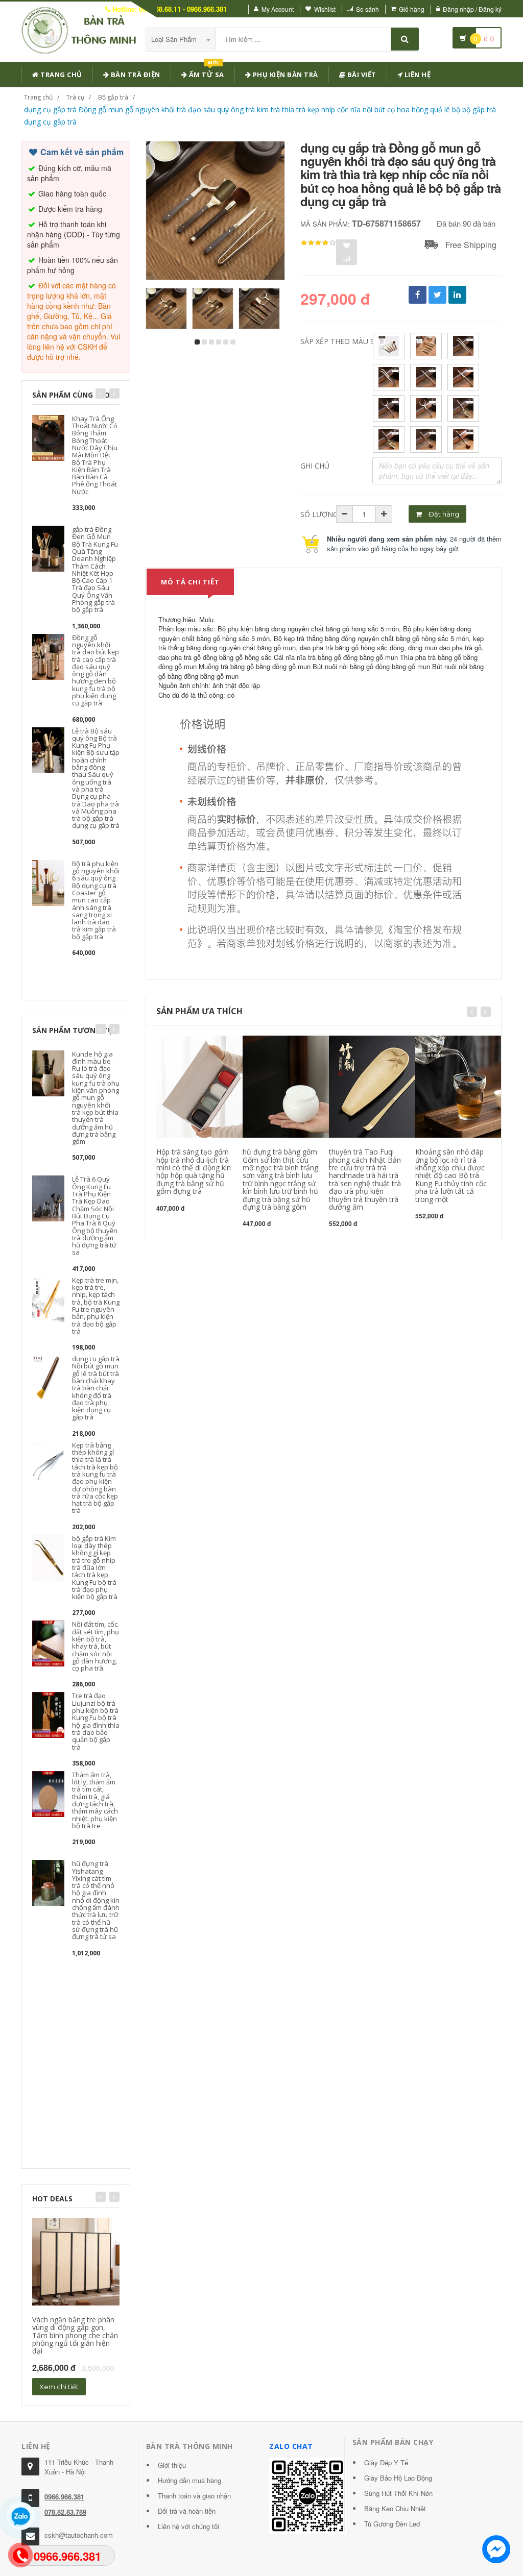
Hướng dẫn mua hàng (189, 2480)
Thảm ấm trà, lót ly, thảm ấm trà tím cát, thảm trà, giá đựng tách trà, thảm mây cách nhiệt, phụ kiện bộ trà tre (95, 1800)
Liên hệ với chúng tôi (188, 2526)
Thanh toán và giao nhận (194, 2496)
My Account (278, 9)
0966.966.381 (64, 2497)
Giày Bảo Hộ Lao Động (398, 2478)
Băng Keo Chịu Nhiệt (395, 2508)
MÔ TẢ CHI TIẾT (190, 582)
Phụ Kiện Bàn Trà (284, 75)
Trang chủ (61, 75)
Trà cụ (75, 97)
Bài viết (361, 75)
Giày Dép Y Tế (386, 2462)
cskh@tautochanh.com (79, 2535)
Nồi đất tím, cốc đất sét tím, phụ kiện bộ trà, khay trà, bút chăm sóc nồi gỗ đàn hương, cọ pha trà (96, 1646)
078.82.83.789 (65, 2512)
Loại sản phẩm (175, 39)
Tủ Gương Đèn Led (392, 2524)
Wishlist (325, 9)
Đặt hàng (443, 514)
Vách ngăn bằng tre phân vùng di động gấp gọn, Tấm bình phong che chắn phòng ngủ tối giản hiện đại (75, 2335)
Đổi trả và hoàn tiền (187, 2511)
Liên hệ (417, 75)
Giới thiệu (172, 2465)
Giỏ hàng (412, 9)
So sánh (367, 9)
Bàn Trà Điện (135, 75)
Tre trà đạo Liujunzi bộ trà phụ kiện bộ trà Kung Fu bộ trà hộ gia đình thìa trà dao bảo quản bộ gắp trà (96, 1721)
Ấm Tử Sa (206, 73)
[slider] (318, 243)
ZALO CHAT (291, 2446)
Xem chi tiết (59, 2387)
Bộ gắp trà (113, 97)
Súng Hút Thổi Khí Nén (398, 2493)
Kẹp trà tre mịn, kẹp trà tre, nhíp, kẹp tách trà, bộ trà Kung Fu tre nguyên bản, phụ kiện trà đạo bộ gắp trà (96, 1306)
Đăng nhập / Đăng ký (472, 9)
